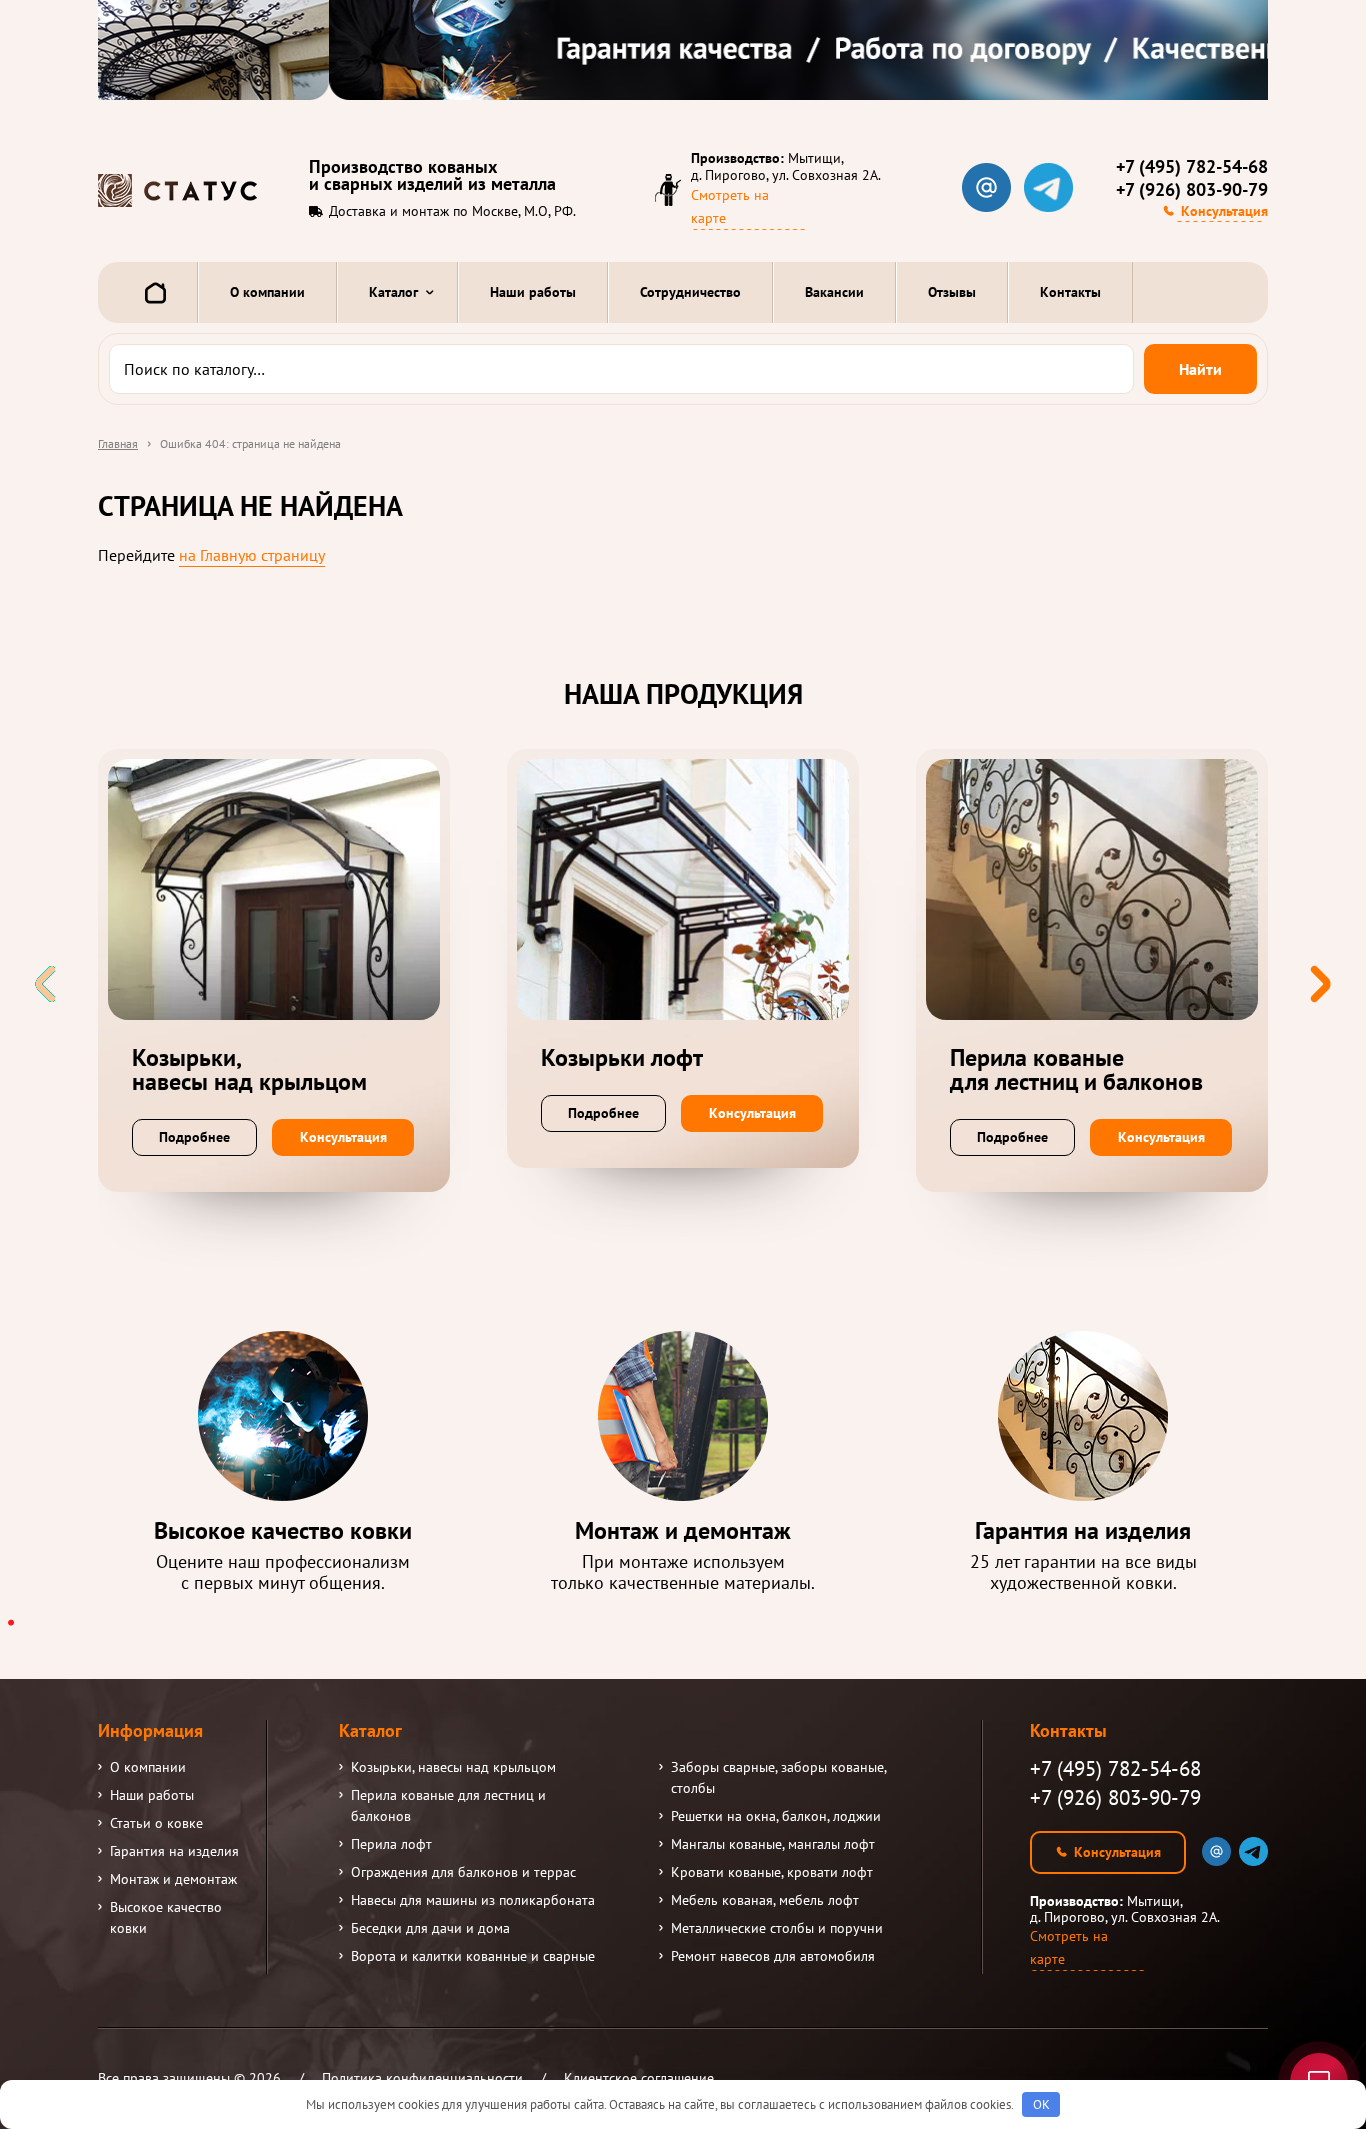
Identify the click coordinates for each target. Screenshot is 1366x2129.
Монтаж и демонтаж (173, 1879)
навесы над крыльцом (249, 1070)
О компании (267, 292)
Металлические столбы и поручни (777, 1928)
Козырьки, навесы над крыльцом (453, 1767)
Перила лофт (391, 1844)
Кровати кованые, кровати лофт (772, 1872)
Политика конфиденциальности (422, 2078)
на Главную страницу (252, 555)
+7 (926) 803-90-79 (1192, 190)
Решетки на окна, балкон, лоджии (776, 1816)
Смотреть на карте (730, 206)
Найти (1200, 369)
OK (1041, 2104)
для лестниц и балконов (1076, 1070)
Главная (118, 443)
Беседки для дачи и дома (430, 1928)
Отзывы (952, 292)
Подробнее (194, 1137)
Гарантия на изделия (174, 1851)
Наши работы (533, 292)
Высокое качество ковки (166, 1917)
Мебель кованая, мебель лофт (765, 1900)
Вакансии (834, 292)
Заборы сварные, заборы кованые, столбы (778, 1777)
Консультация (1224, 211)
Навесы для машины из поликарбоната (473, 1900)
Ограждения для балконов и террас (463, 1872)
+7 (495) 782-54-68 (1192, 167)
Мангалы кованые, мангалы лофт (773, 1844)
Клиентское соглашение (639, 2078)
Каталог (393, 292)
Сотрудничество (690, 292)
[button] (1320, 984)
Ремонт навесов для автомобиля (773, 1956)
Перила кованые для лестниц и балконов (448, 1805)
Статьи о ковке (156, 1823)
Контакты (1070, 292)
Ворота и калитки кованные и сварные (473, 1956)
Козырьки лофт (622, 1058)
